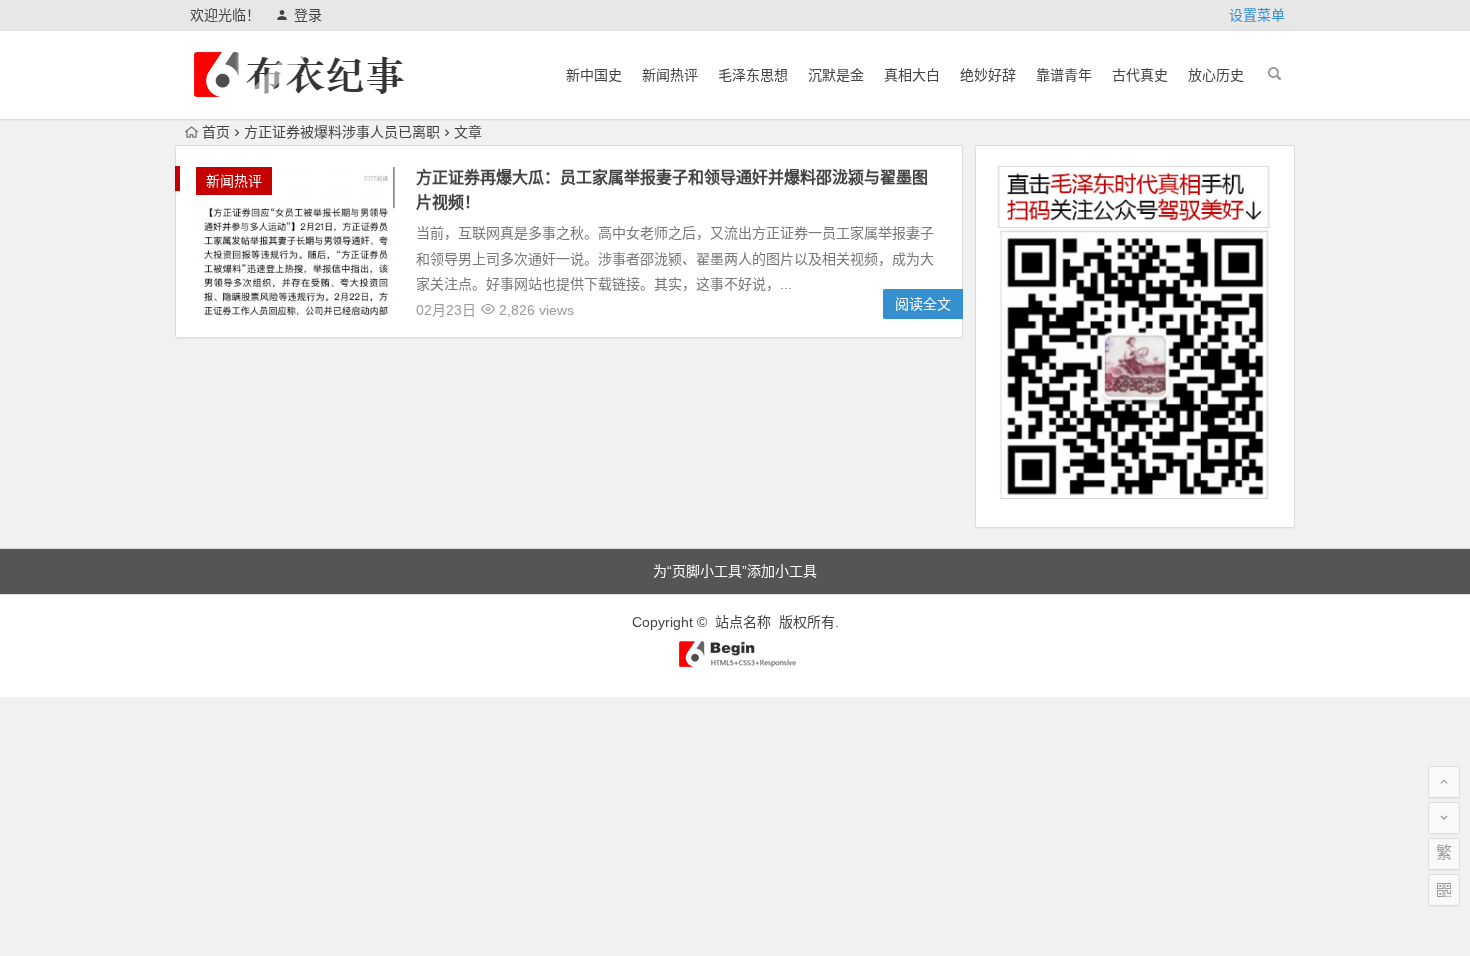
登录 (308, 15)
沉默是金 (836, 75)
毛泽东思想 (753, 75)
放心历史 (1216, 75)
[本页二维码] (1444, 890)
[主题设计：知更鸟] (735, 663)
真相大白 (912, 75)
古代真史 (1140, 75)
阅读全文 (923, 304)
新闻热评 (670, 75)
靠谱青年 (1064, 75)
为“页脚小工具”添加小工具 (735, 571)
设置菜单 (1257, 15)
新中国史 (594, 75)
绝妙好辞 (988, 75)
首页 (216, 132)
